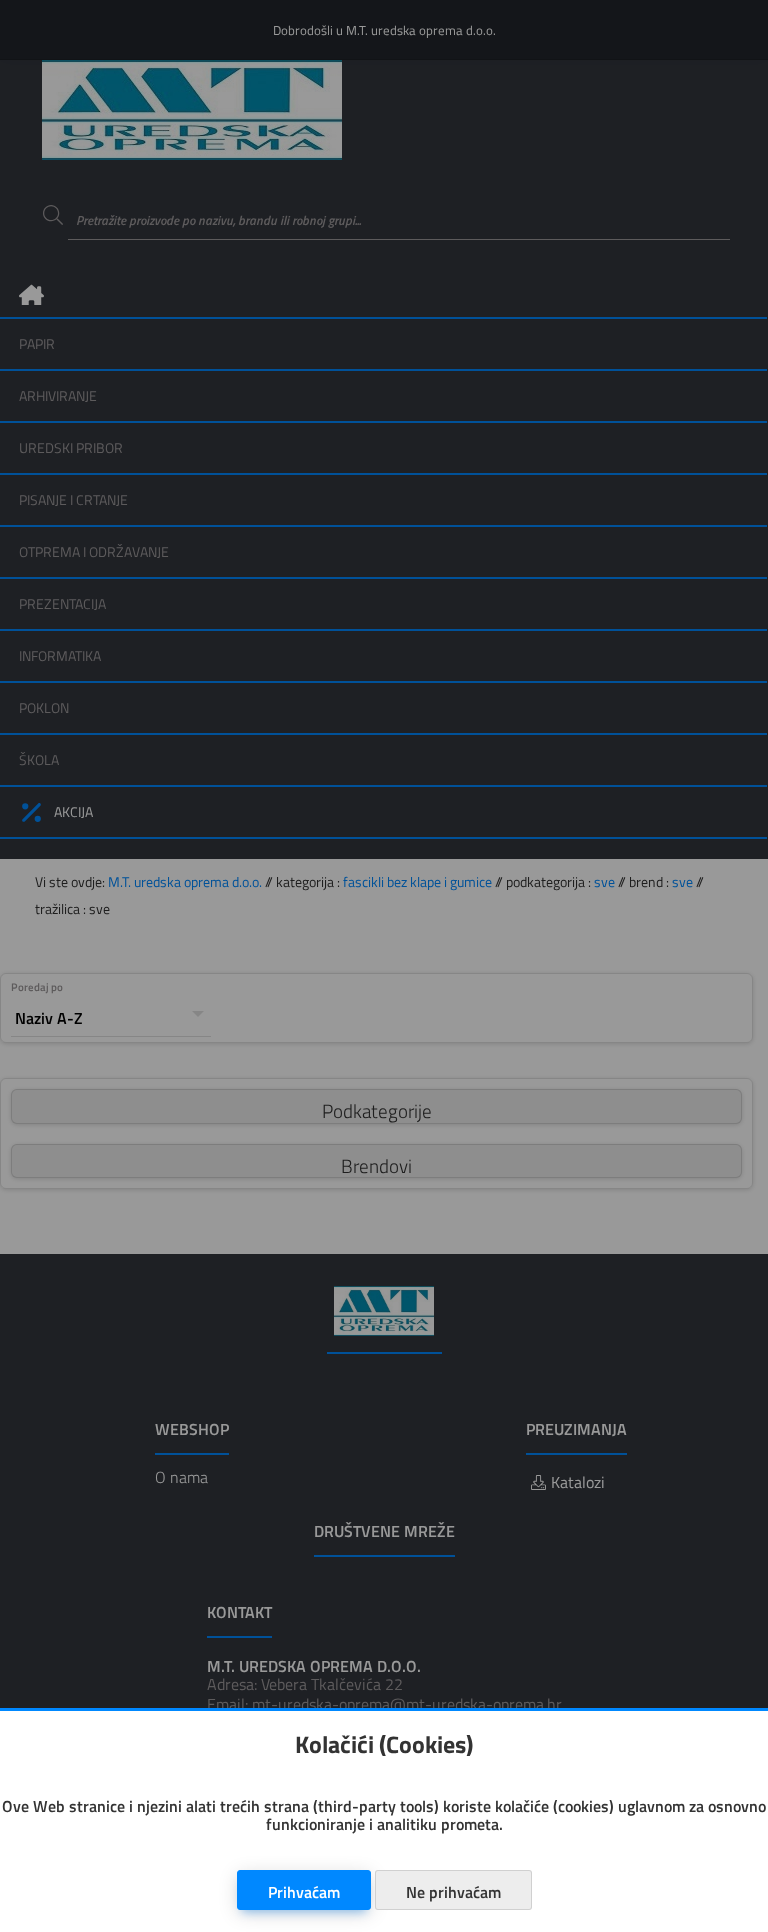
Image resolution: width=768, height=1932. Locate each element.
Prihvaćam (304, 1892)
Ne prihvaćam (453, 1892)
